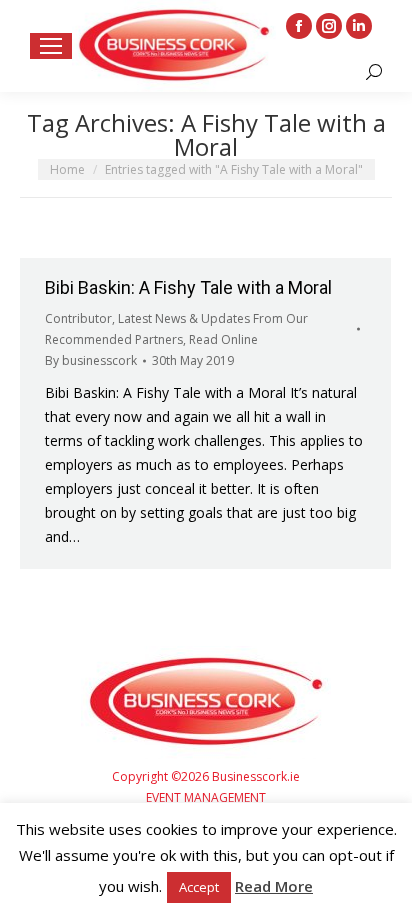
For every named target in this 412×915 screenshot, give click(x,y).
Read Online (223, 339)
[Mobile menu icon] (51, 46)
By (91, 360)
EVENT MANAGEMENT (206, 797)
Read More (274, 886)
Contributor (78, 318)
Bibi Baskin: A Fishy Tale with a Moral (188, 287)
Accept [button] (199, 887)
